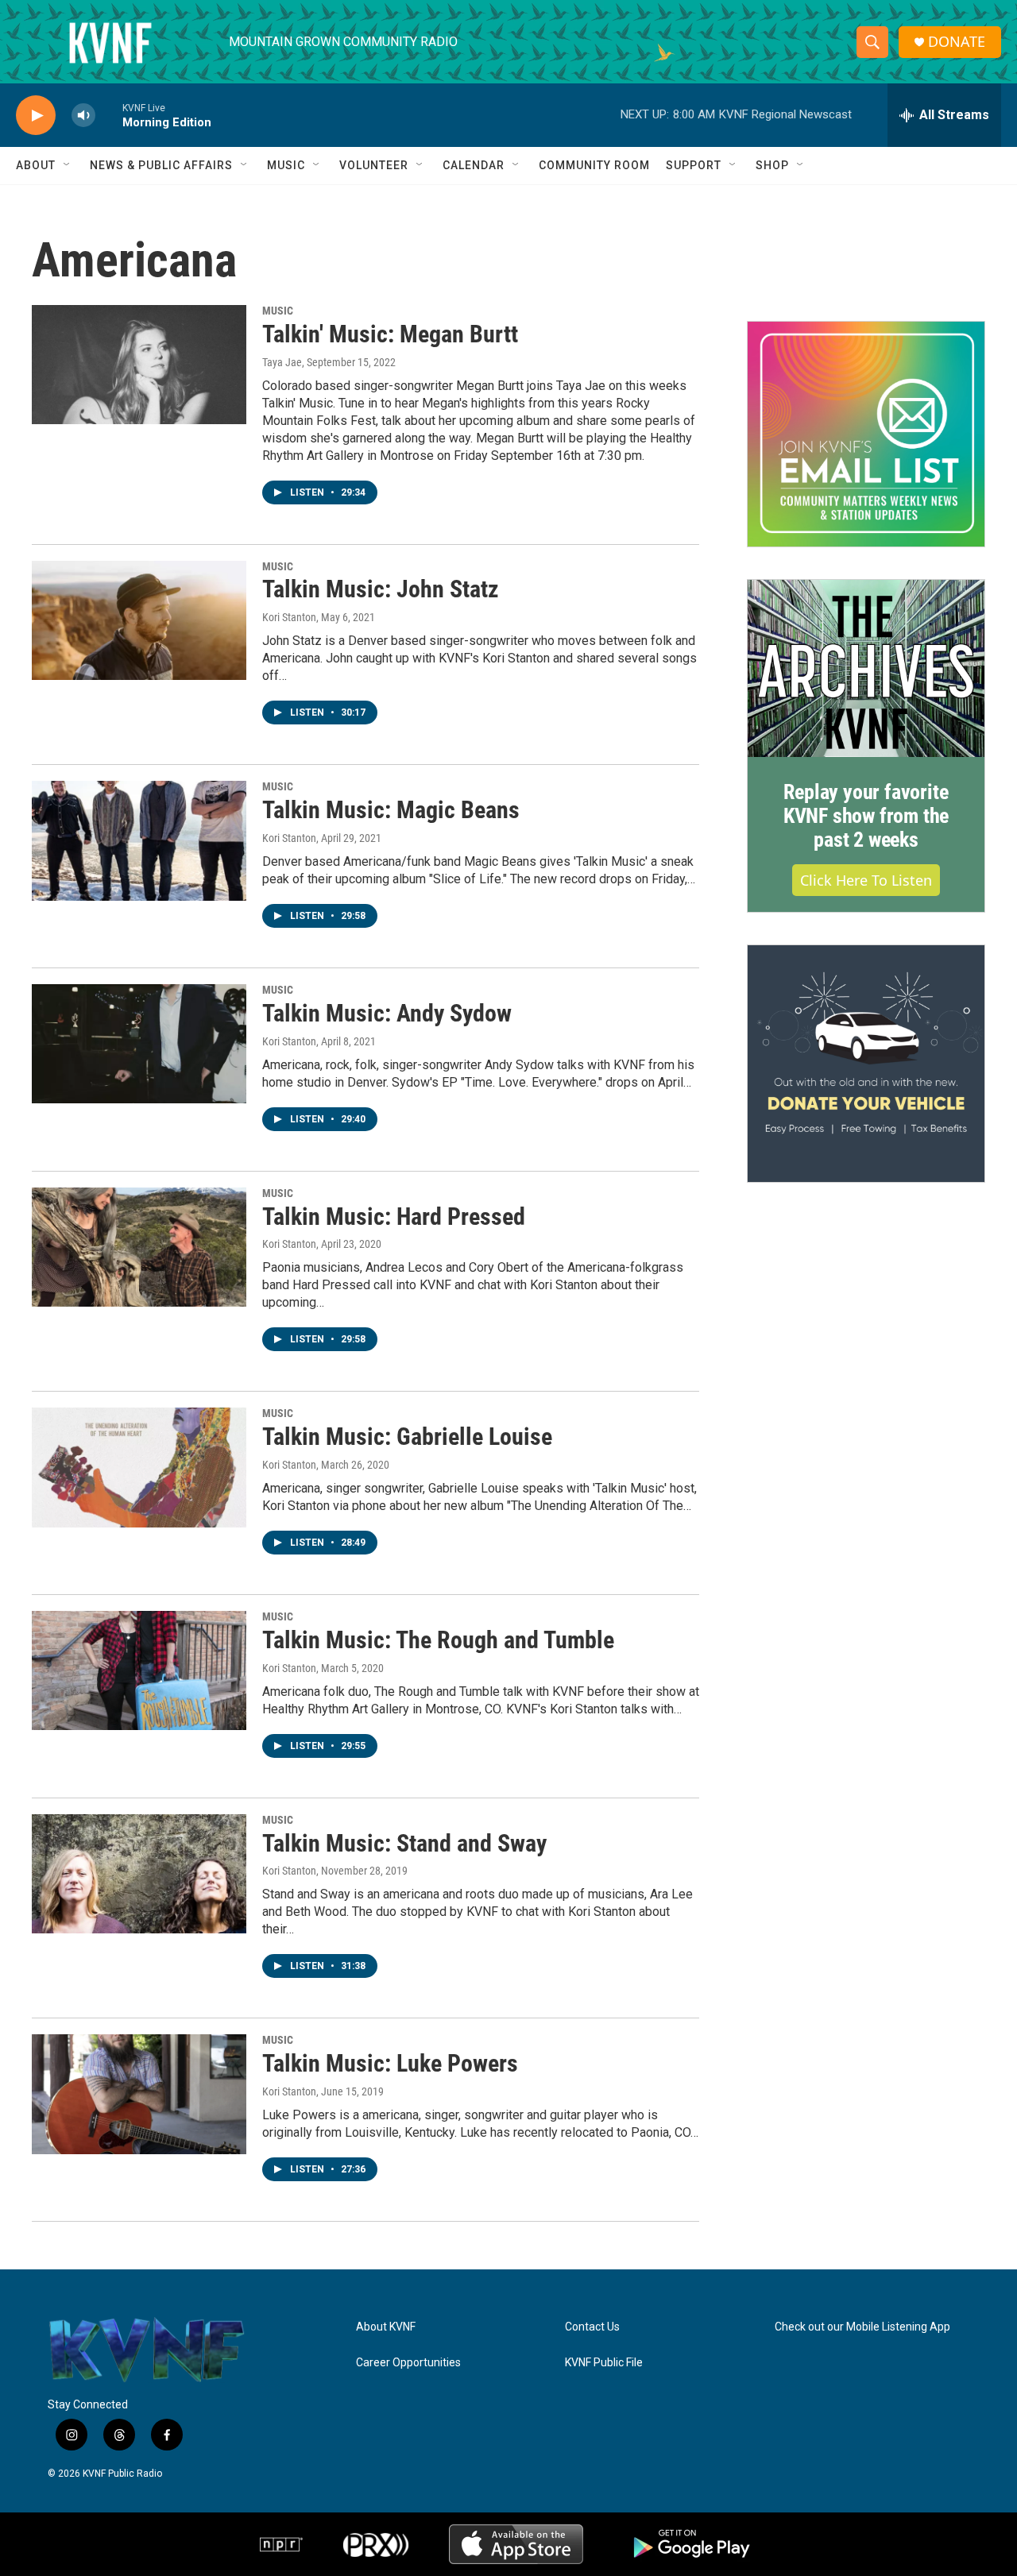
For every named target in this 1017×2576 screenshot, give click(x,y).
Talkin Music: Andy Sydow (387, 1013)
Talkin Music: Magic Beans (391, 810)
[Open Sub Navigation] (68, 165)
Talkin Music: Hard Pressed (394, 1217)
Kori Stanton (289, 617)
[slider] (109, 115)
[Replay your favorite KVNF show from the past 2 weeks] (866, 669)
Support (694, 165)
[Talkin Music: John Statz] (139, 620)
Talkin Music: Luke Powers (390, 2063)
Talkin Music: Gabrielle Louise (407, 1437)
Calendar (474, 165)
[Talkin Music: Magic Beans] (139, 840)
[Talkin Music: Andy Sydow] (139, 1044)
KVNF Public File (604, 2363)
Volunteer (374, 165)
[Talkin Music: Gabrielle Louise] (139, 1467)
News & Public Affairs (161, 165)
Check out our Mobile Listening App (862, 2327)
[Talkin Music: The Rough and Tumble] (139, 1670)
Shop (772, 165)
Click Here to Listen (866, 880)
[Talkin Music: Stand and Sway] (139, 1874)
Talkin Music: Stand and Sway (404, 1843)
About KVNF (386, 2327)
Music (286, 165)
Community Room (594, 165)
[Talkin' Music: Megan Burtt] (139, 365)
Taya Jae (282, 362)
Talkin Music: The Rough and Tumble (438, 1640)
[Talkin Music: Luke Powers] (139, 2094)
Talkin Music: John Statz (381, 589)
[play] (36, 116)
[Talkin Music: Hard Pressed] (139, 1247)
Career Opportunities (408, 2363)
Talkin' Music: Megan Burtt (390, 334)
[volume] (83, 116)
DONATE (957, 42)
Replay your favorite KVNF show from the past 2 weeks (866, 816)
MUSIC (278, 311)
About (36, 165)
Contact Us (592, 2327)
